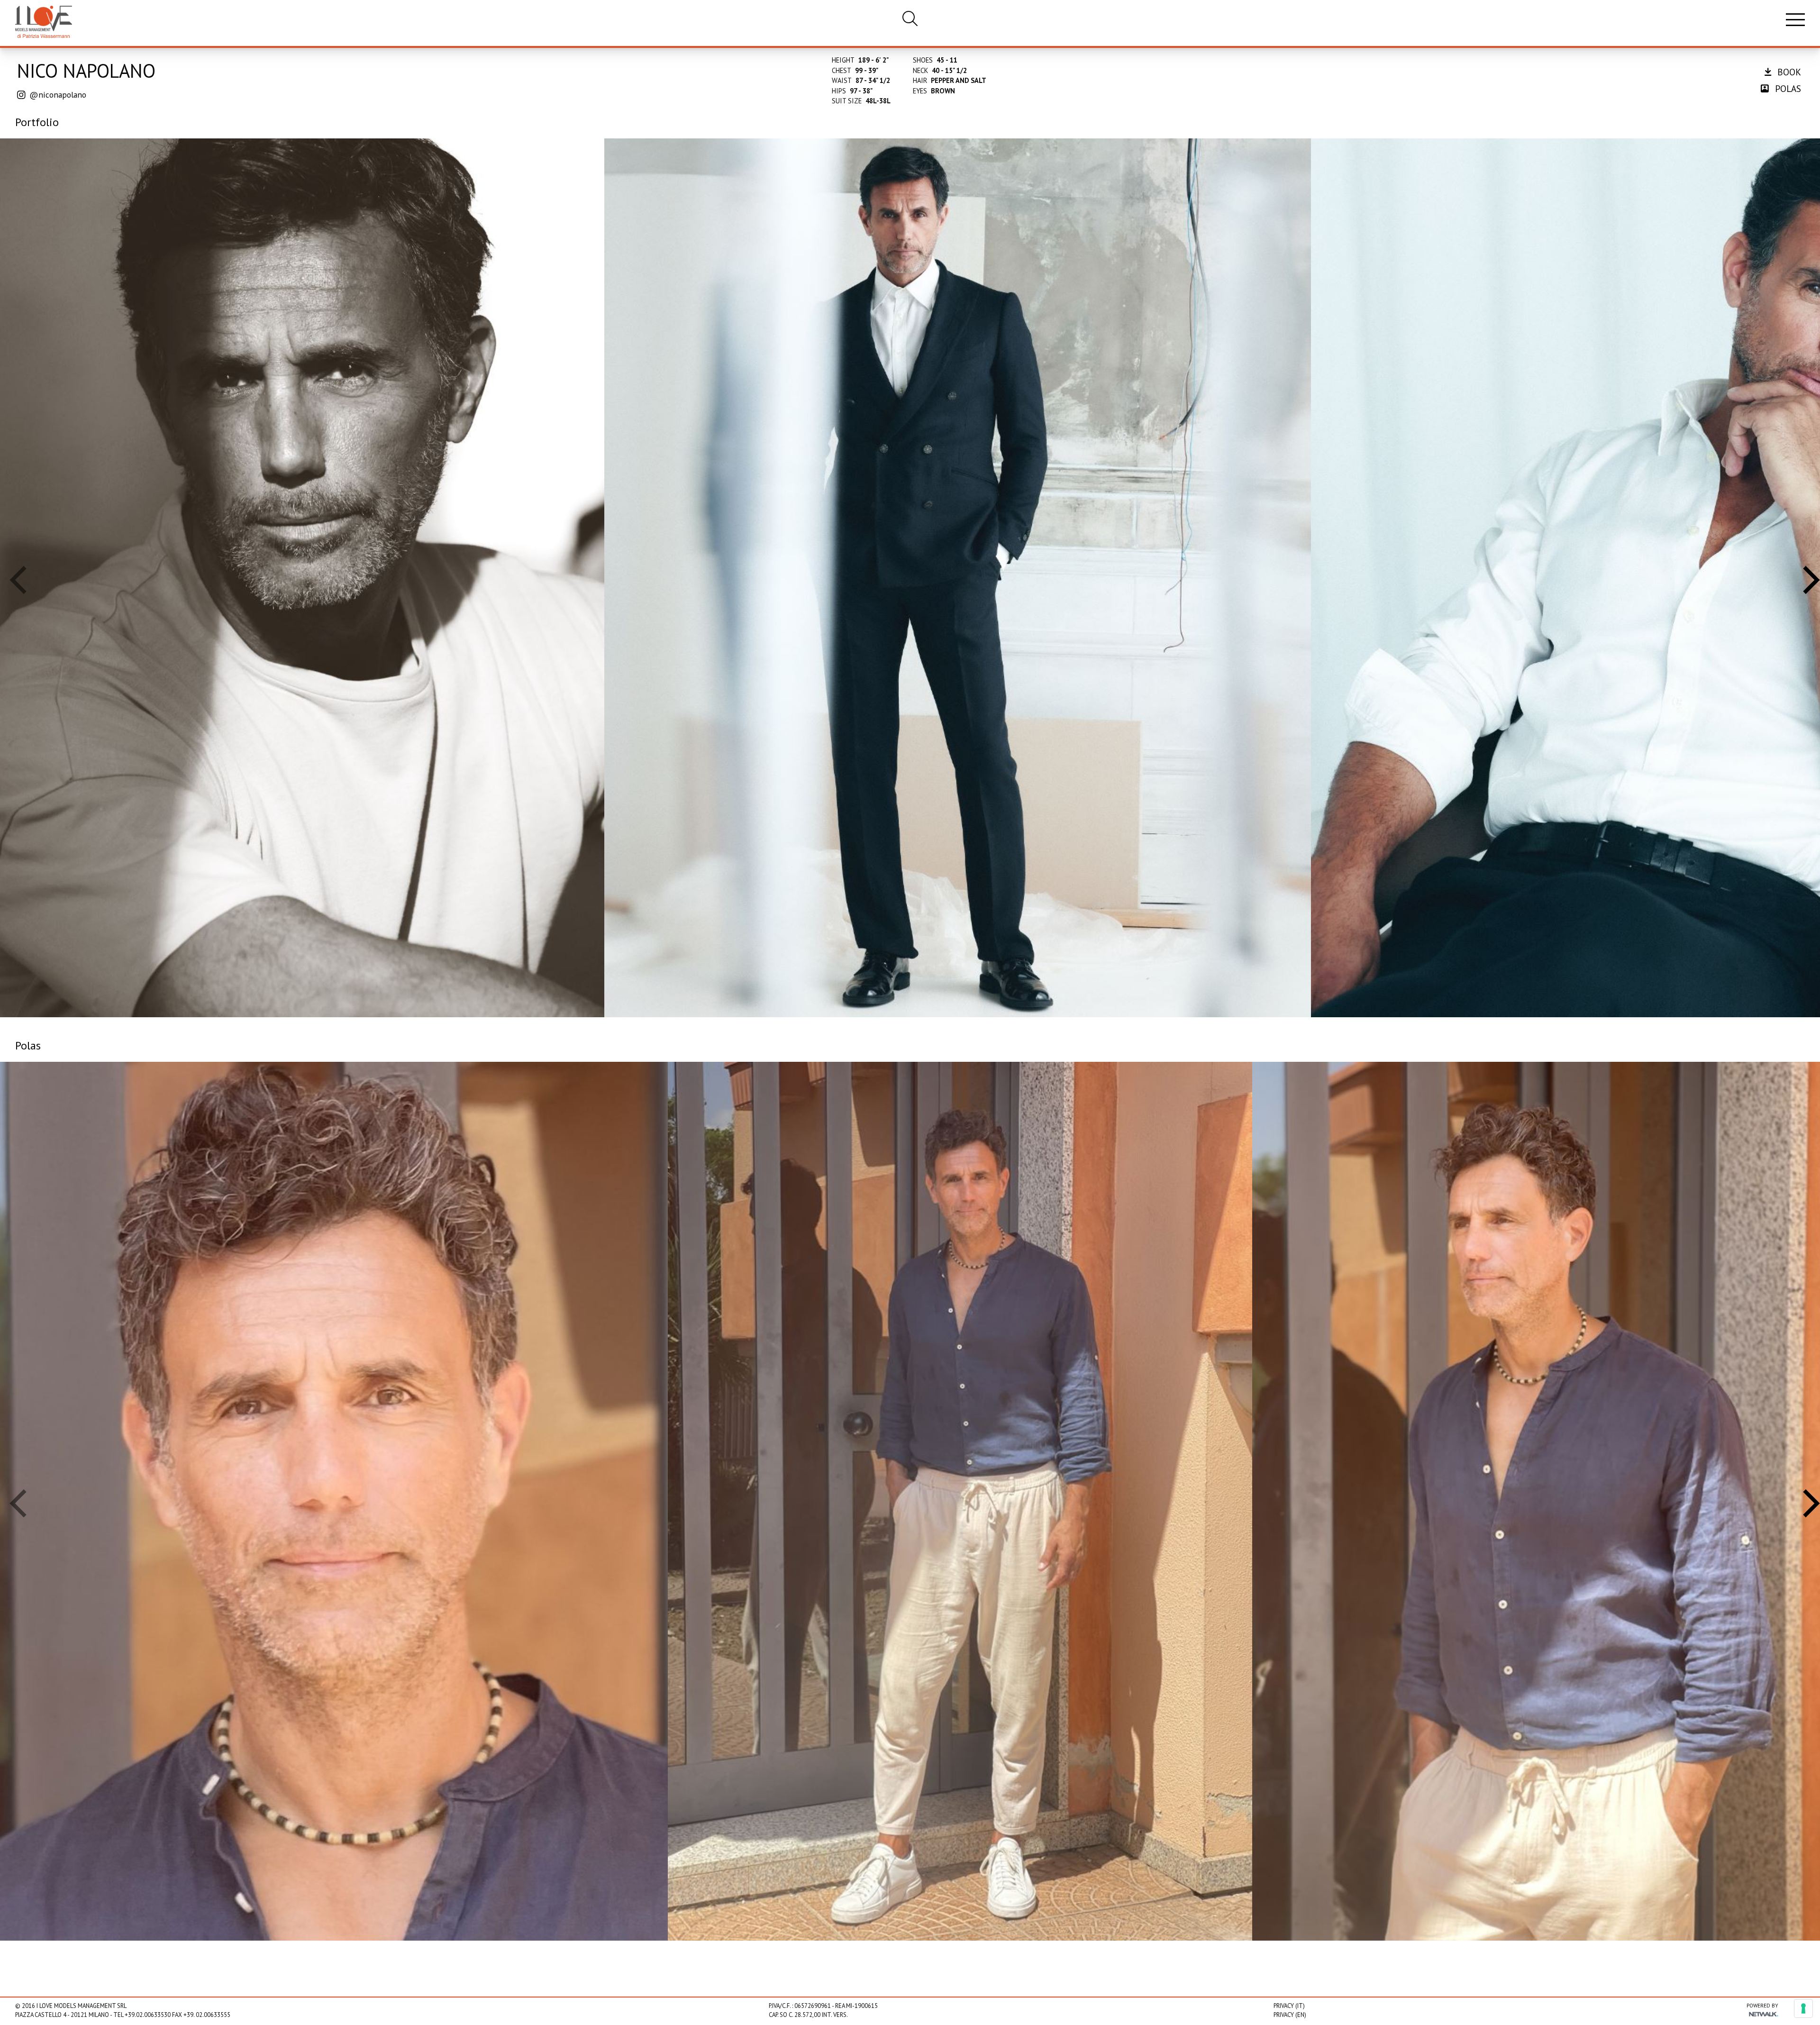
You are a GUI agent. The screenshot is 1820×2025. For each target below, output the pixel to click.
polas (1787, 88)
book (1788, 72)
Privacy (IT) (1289, 2006)
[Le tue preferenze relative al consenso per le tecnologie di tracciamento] (1803, 2008)
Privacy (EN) (1290, 2015)
